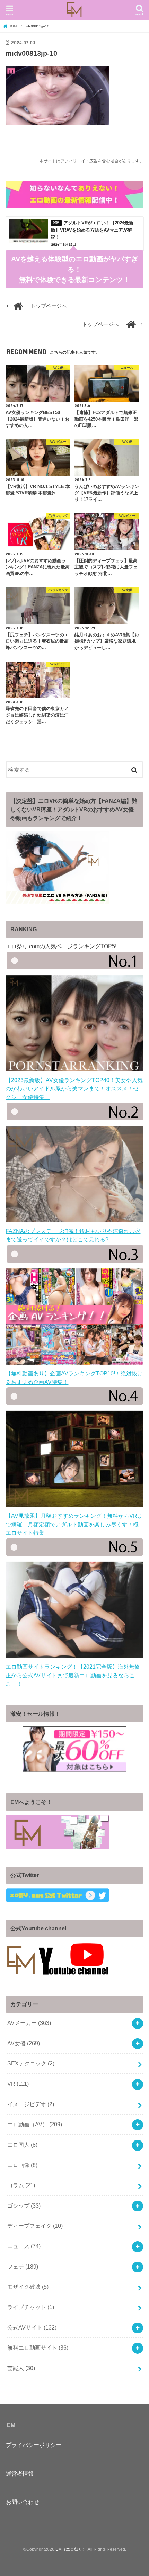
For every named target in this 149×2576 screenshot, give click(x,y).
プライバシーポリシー (34, 2445)
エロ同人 (22, 2145)
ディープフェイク (35, 2226)
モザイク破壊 (28, 2287)
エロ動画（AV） (35, 2124)
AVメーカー (29, 2023)
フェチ (23, 2267)
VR (18, 2084)
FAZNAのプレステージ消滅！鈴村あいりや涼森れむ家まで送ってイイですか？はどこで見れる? (73, 1235)
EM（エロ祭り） (71, 2549)
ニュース (24, 2246)
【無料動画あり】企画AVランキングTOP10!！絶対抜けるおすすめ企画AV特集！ (74, 1377)
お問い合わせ (23, 2502)
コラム (21, 2185)
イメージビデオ (31, 2104)
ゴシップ (24, 2206)
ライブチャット (31, 2307)
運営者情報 (20, 2474)
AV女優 (24, 2043)
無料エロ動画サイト (38, 2348)
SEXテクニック (31, 2063)
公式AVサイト (32, 2327)
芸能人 (21, 2368)
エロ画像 (22, 2165)
